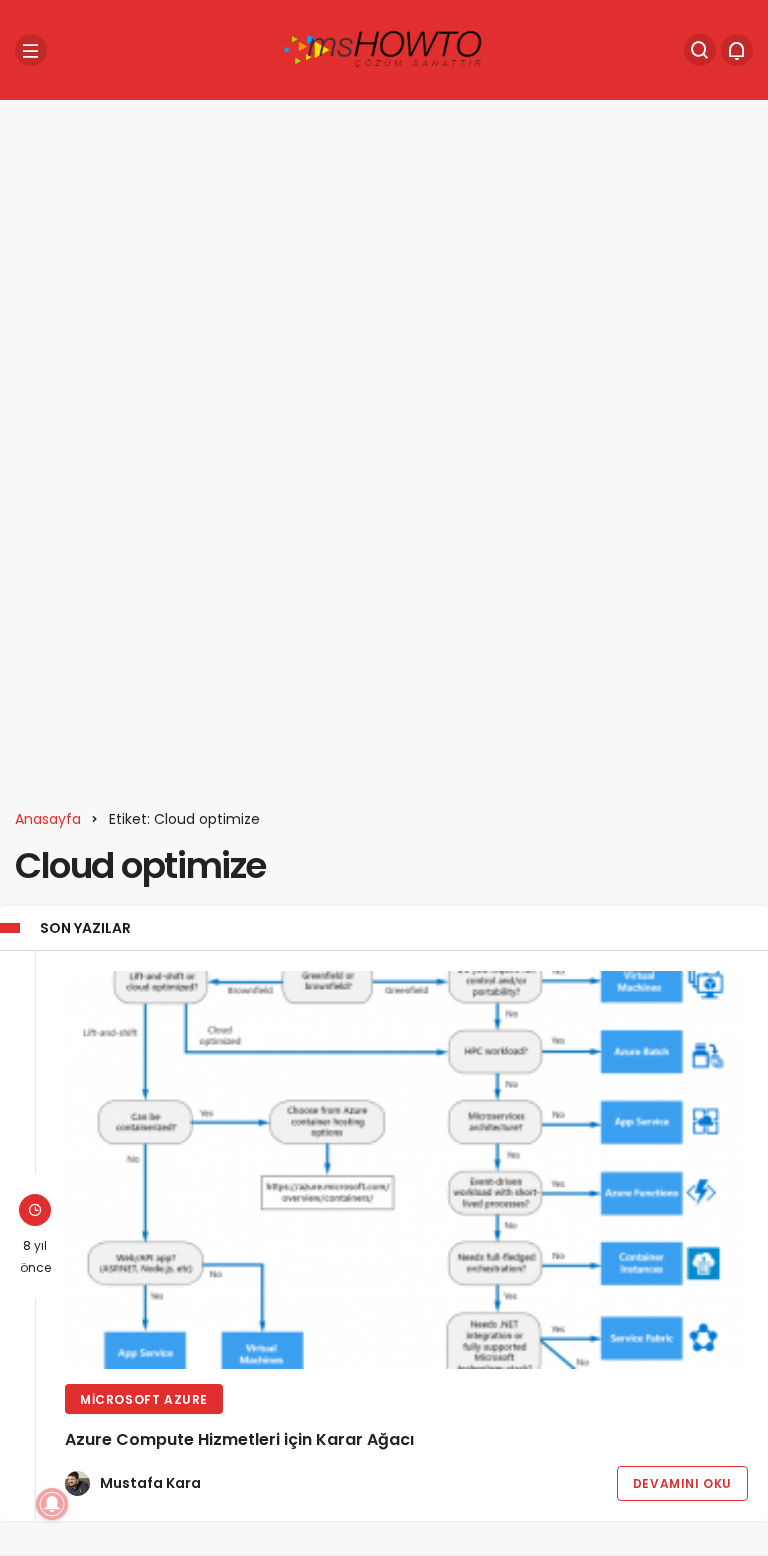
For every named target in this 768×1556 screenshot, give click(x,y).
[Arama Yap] (700, 50)
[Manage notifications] (52, 1504)
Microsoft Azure (144, 1399)
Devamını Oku (682, 1483)
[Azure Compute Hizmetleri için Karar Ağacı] (406, 1170)
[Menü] (31, 50)
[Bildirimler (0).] (737, 50)
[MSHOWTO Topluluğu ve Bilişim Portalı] (384, 48)
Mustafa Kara (150, 1483)
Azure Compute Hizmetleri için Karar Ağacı (239, 1439)
